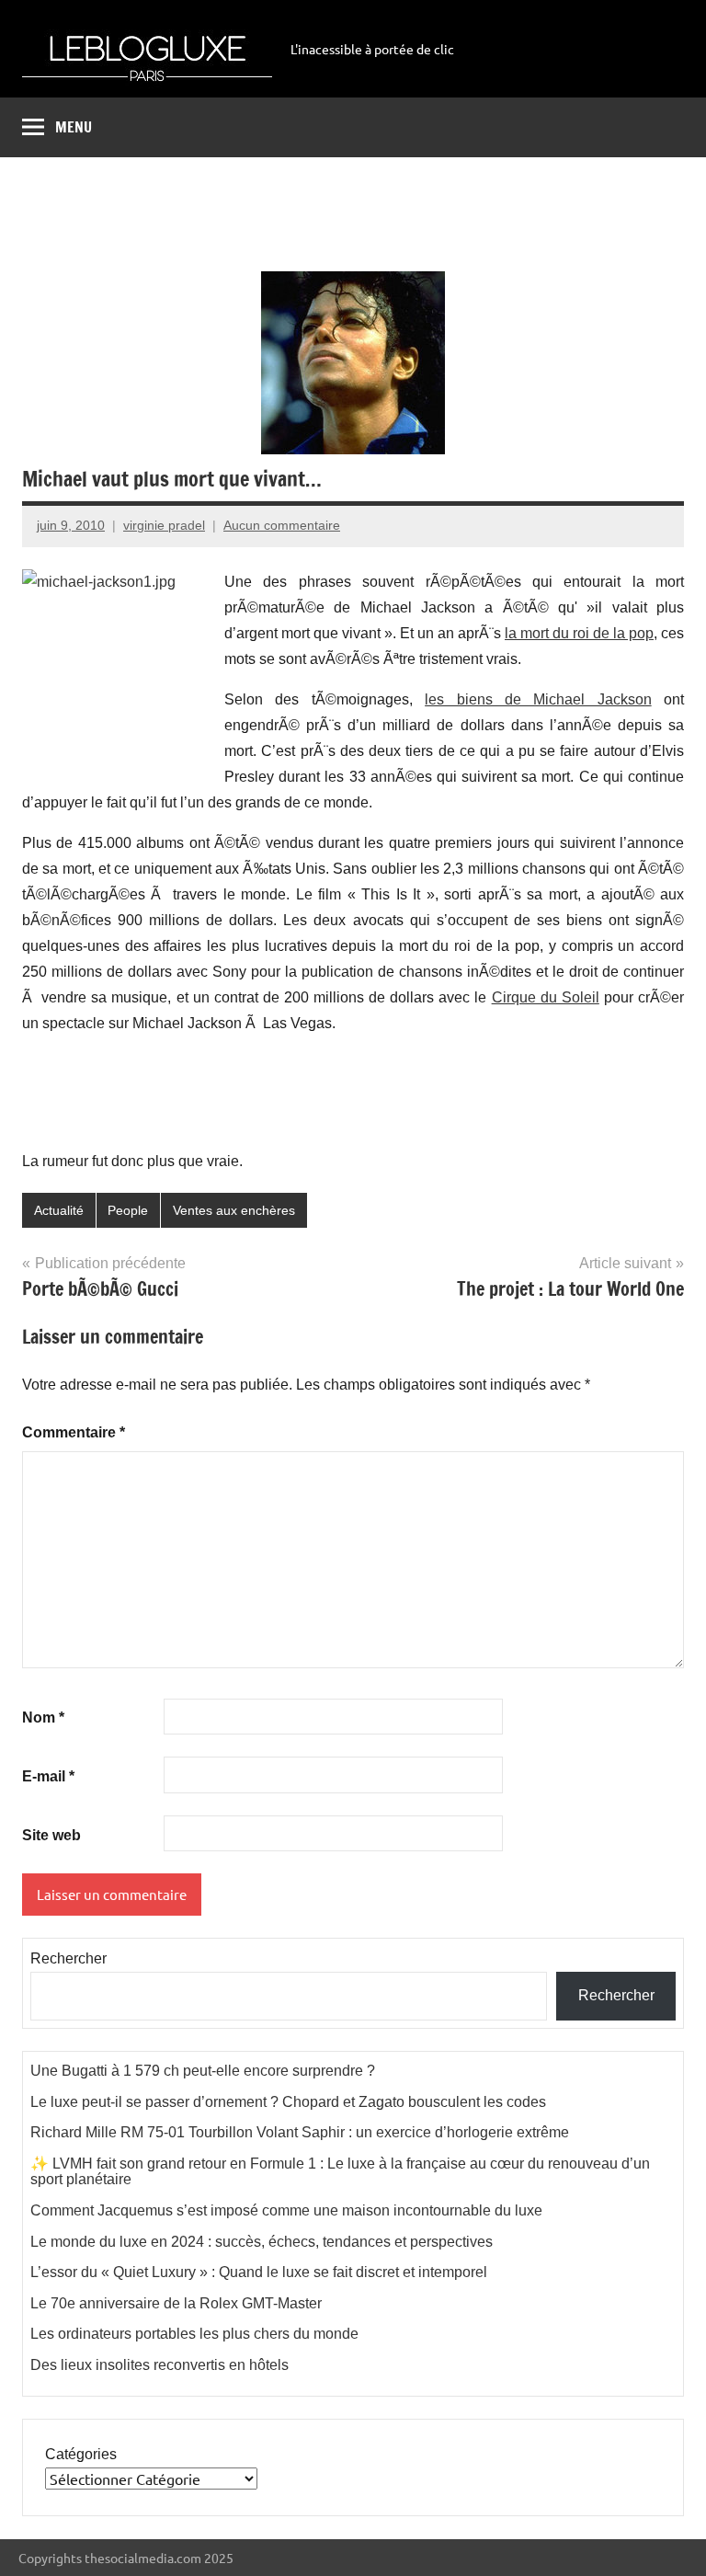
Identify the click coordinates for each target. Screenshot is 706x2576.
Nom (43, 1717)
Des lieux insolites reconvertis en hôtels (159, 2365)
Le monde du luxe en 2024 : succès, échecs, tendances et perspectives (262, 2242)
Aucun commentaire (282, 525)
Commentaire (74, 1432)
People (128, 1210)
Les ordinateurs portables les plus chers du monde (194, 2334)
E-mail (48, 1776)
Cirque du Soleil (546, 997)
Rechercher (68, 1958)
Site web (51, 1835)
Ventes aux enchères (234, 1210)
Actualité (59, 1210)
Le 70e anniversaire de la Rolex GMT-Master (176, 2303)
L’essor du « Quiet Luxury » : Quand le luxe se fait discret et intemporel (259, 2272)
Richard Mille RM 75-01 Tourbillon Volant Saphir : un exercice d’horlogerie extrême (300, 2132)
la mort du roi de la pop (579, 633)
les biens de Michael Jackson (538, 699)
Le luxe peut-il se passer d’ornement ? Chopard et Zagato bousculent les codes (288, 2102)
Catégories (81, 2454)
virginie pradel (164, 525)
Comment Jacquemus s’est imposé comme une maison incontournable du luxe (286, 2210)
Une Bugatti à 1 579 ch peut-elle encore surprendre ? (203, 2071)
